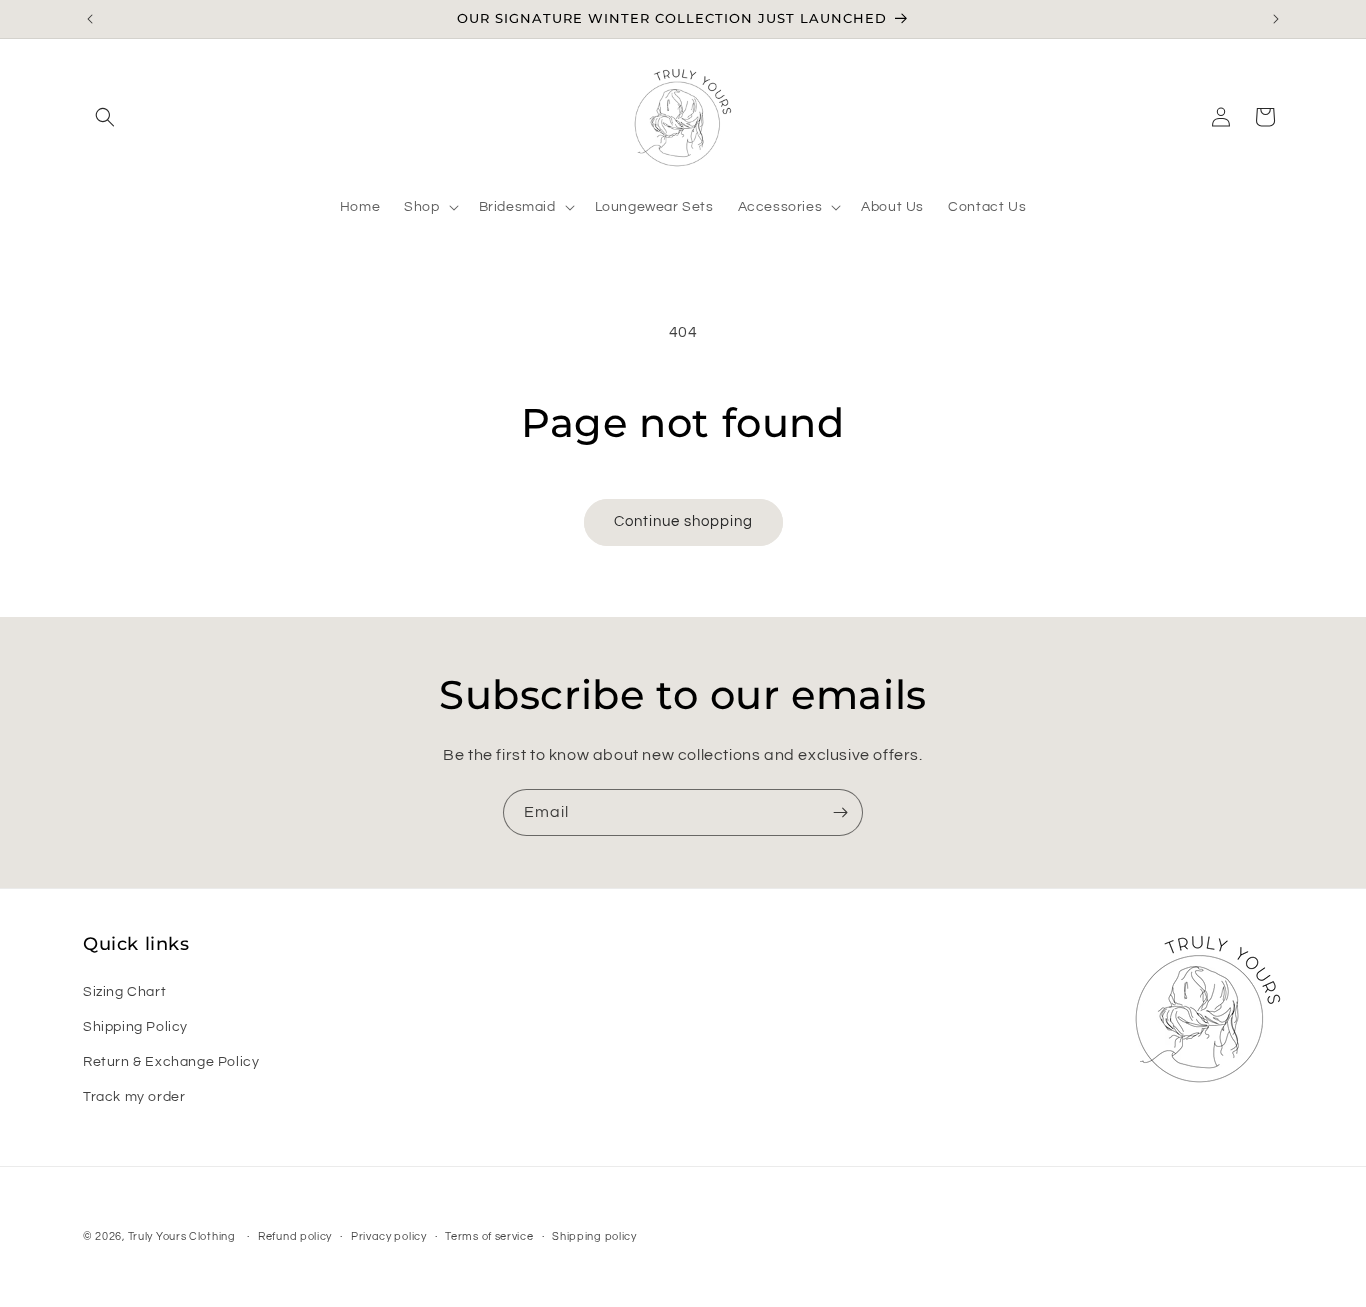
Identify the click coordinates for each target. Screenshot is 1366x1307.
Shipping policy (594, 1235)
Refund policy (295, 1235)
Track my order (134, 1097)
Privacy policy (389, 1235)
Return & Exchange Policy (171, 1062)
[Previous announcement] (90, 19)
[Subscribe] (840, 812)
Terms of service (489, 1235)
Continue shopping (683, 521)
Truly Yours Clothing (182, 1236)
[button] (105, 117)
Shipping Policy (135, 1027)
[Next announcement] (1276, 19)
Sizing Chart (124, 992)
